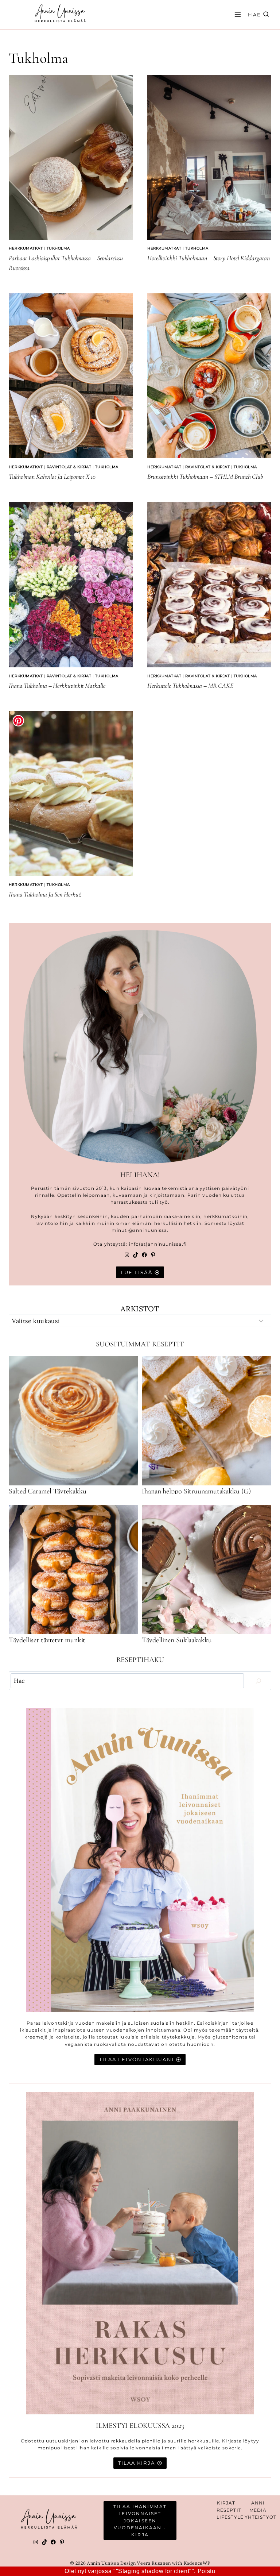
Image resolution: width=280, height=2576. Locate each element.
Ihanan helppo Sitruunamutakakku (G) (196, 1491)
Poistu (207, 2571)
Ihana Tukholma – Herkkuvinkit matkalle (57, 686)
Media (258, 2510)
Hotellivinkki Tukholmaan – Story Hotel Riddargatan (209, 258)
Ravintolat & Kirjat (69, 467)
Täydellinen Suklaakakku (177, 1640)
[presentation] (71, 157)
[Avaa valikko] (237, 14)
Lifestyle (230, 2517)
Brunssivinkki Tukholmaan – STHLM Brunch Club (205, 477)
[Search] (258, 1681)
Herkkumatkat (26, 248)
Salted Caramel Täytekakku (48, 1491)
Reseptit (229, 2510)
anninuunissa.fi (167, 1244)
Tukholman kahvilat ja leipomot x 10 (52, 477)
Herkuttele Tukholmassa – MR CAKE (190, 686)
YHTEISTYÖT (260, 2517)
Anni (258, 2503)
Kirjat (226, 2503)
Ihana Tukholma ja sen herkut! (45, 894)
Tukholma (58, 248)
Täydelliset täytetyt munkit (47, 1640)
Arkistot (140, 1309)
